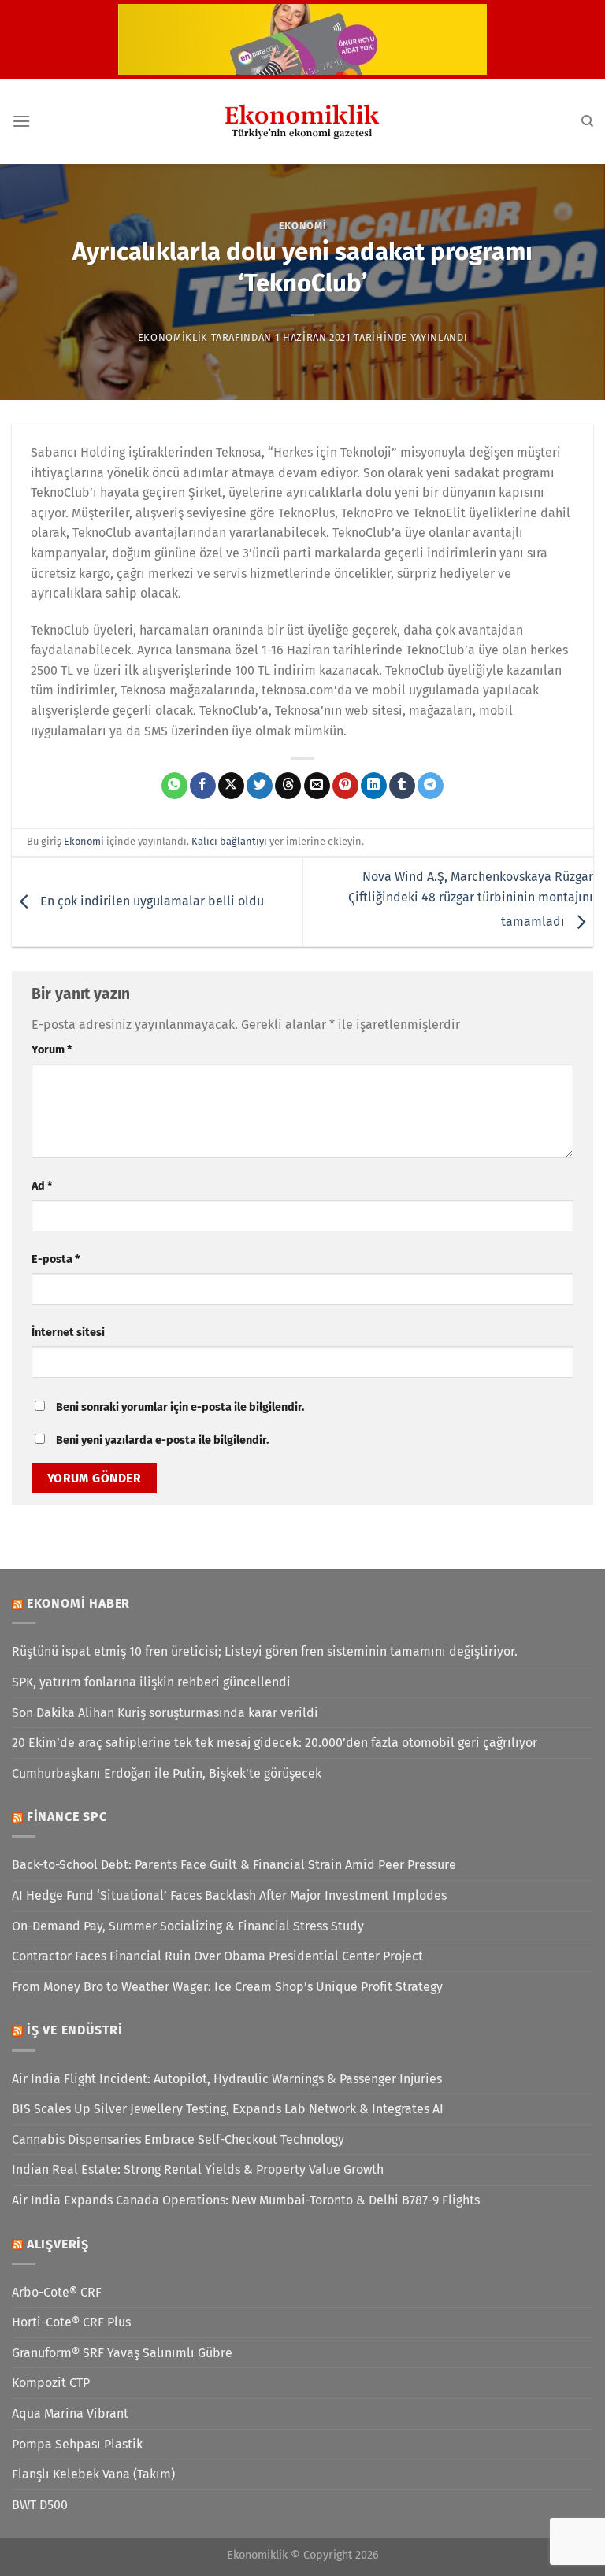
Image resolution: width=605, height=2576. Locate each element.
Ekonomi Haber (78, 1603)
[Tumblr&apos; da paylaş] (402, 786)
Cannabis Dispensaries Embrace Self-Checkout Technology (178, 2139)
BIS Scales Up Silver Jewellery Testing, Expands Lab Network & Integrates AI (228, 2109)
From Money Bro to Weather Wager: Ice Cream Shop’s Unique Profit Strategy (227, 1987)
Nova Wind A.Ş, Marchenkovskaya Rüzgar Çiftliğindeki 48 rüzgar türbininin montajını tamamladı (471, 899)
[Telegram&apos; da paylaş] (431, 786)
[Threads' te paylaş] (288, 786)
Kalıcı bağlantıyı (229, 841)
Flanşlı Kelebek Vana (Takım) (93, 2474)
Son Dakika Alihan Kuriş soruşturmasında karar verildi (165, 1713)
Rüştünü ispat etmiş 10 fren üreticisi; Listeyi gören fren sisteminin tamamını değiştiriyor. (265, 1651)
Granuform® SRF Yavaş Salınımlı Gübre (122, 2353)
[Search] (587, 121)
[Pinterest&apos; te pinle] (345, 786)
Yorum (52, 1050)
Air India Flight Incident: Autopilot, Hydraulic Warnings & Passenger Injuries (227, 2079)
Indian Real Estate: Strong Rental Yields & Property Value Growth (198, 2169)
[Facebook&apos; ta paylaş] (203, 786)
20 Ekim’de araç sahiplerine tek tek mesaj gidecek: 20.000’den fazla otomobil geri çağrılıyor (275, 1743)
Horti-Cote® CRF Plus (71, 2322)
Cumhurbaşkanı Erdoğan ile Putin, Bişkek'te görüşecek (167, 1773)
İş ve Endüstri (75, 2030)
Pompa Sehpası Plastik (77, 2444)
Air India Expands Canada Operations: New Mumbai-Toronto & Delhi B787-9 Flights (246, 2200)
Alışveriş (58, 2244)
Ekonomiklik (173, 337)
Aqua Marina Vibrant (70, 2413)
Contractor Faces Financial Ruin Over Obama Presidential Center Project (217, 1956)
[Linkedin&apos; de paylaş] (374, 786)
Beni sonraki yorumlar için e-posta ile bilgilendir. (180, 1407)
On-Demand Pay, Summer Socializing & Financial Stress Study (188, 1926)
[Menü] (21, 121)
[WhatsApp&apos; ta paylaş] (174, 786)
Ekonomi (303, 226)
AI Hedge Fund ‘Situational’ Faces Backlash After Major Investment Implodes (229, 1895)
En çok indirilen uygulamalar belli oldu (150, 901)
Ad (42, 1186)
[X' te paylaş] (231, 786)
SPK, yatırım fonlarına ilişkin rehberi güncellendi (151, 1682)
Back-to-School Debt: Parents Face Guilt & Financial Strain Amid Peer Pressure (234, 1865)
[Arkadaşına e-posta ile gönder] (317, 786)
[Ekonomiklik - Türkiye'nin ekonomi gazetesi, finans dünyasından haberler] (302, 121)
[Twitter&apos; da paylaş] (260, 786)
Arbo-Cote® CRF (57, 2292)
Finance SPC (67, 1817)
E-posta (56, 1259)
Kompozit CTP (51, 2383)
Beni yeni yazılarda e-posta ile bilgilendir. (162, 1440)
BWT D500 (40, 2505)
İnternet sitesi (68, 1332)
